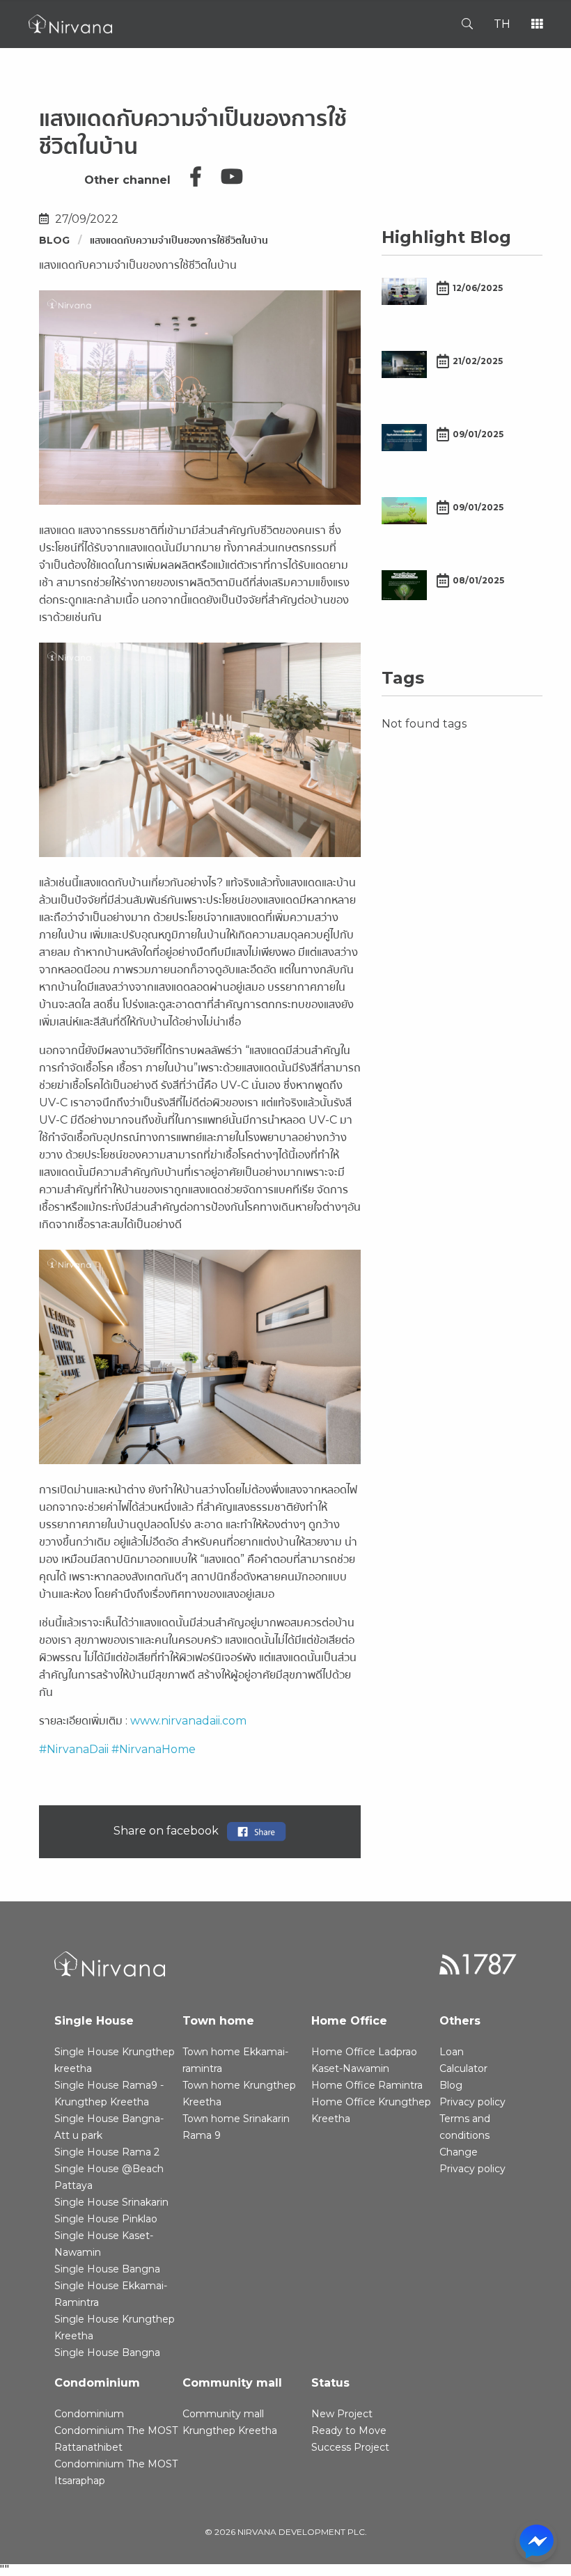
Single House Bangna (107, 2269)
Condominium (97, 2383)
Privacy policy (472, 2102)
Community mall (232, 2383)
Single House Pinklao (106, 2219)
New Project (342, 2414)
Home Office (349, 2021)
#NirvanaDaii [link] (74, 1749)
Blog (54, 240)
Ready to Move (349, 2430)
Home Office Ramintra (367, 2085)
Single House (94, 2021)
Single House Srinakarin (111, 2202)
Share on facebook (170, 1831)
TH (502, 24)
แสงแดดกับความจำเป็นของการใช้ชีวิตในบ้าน (179, 240)
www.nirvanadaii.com (187, 1721)
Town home (218, 2021)
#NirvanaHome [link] (154, 1749)
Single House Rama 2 (107, 2152)
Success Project (350, 2447)
